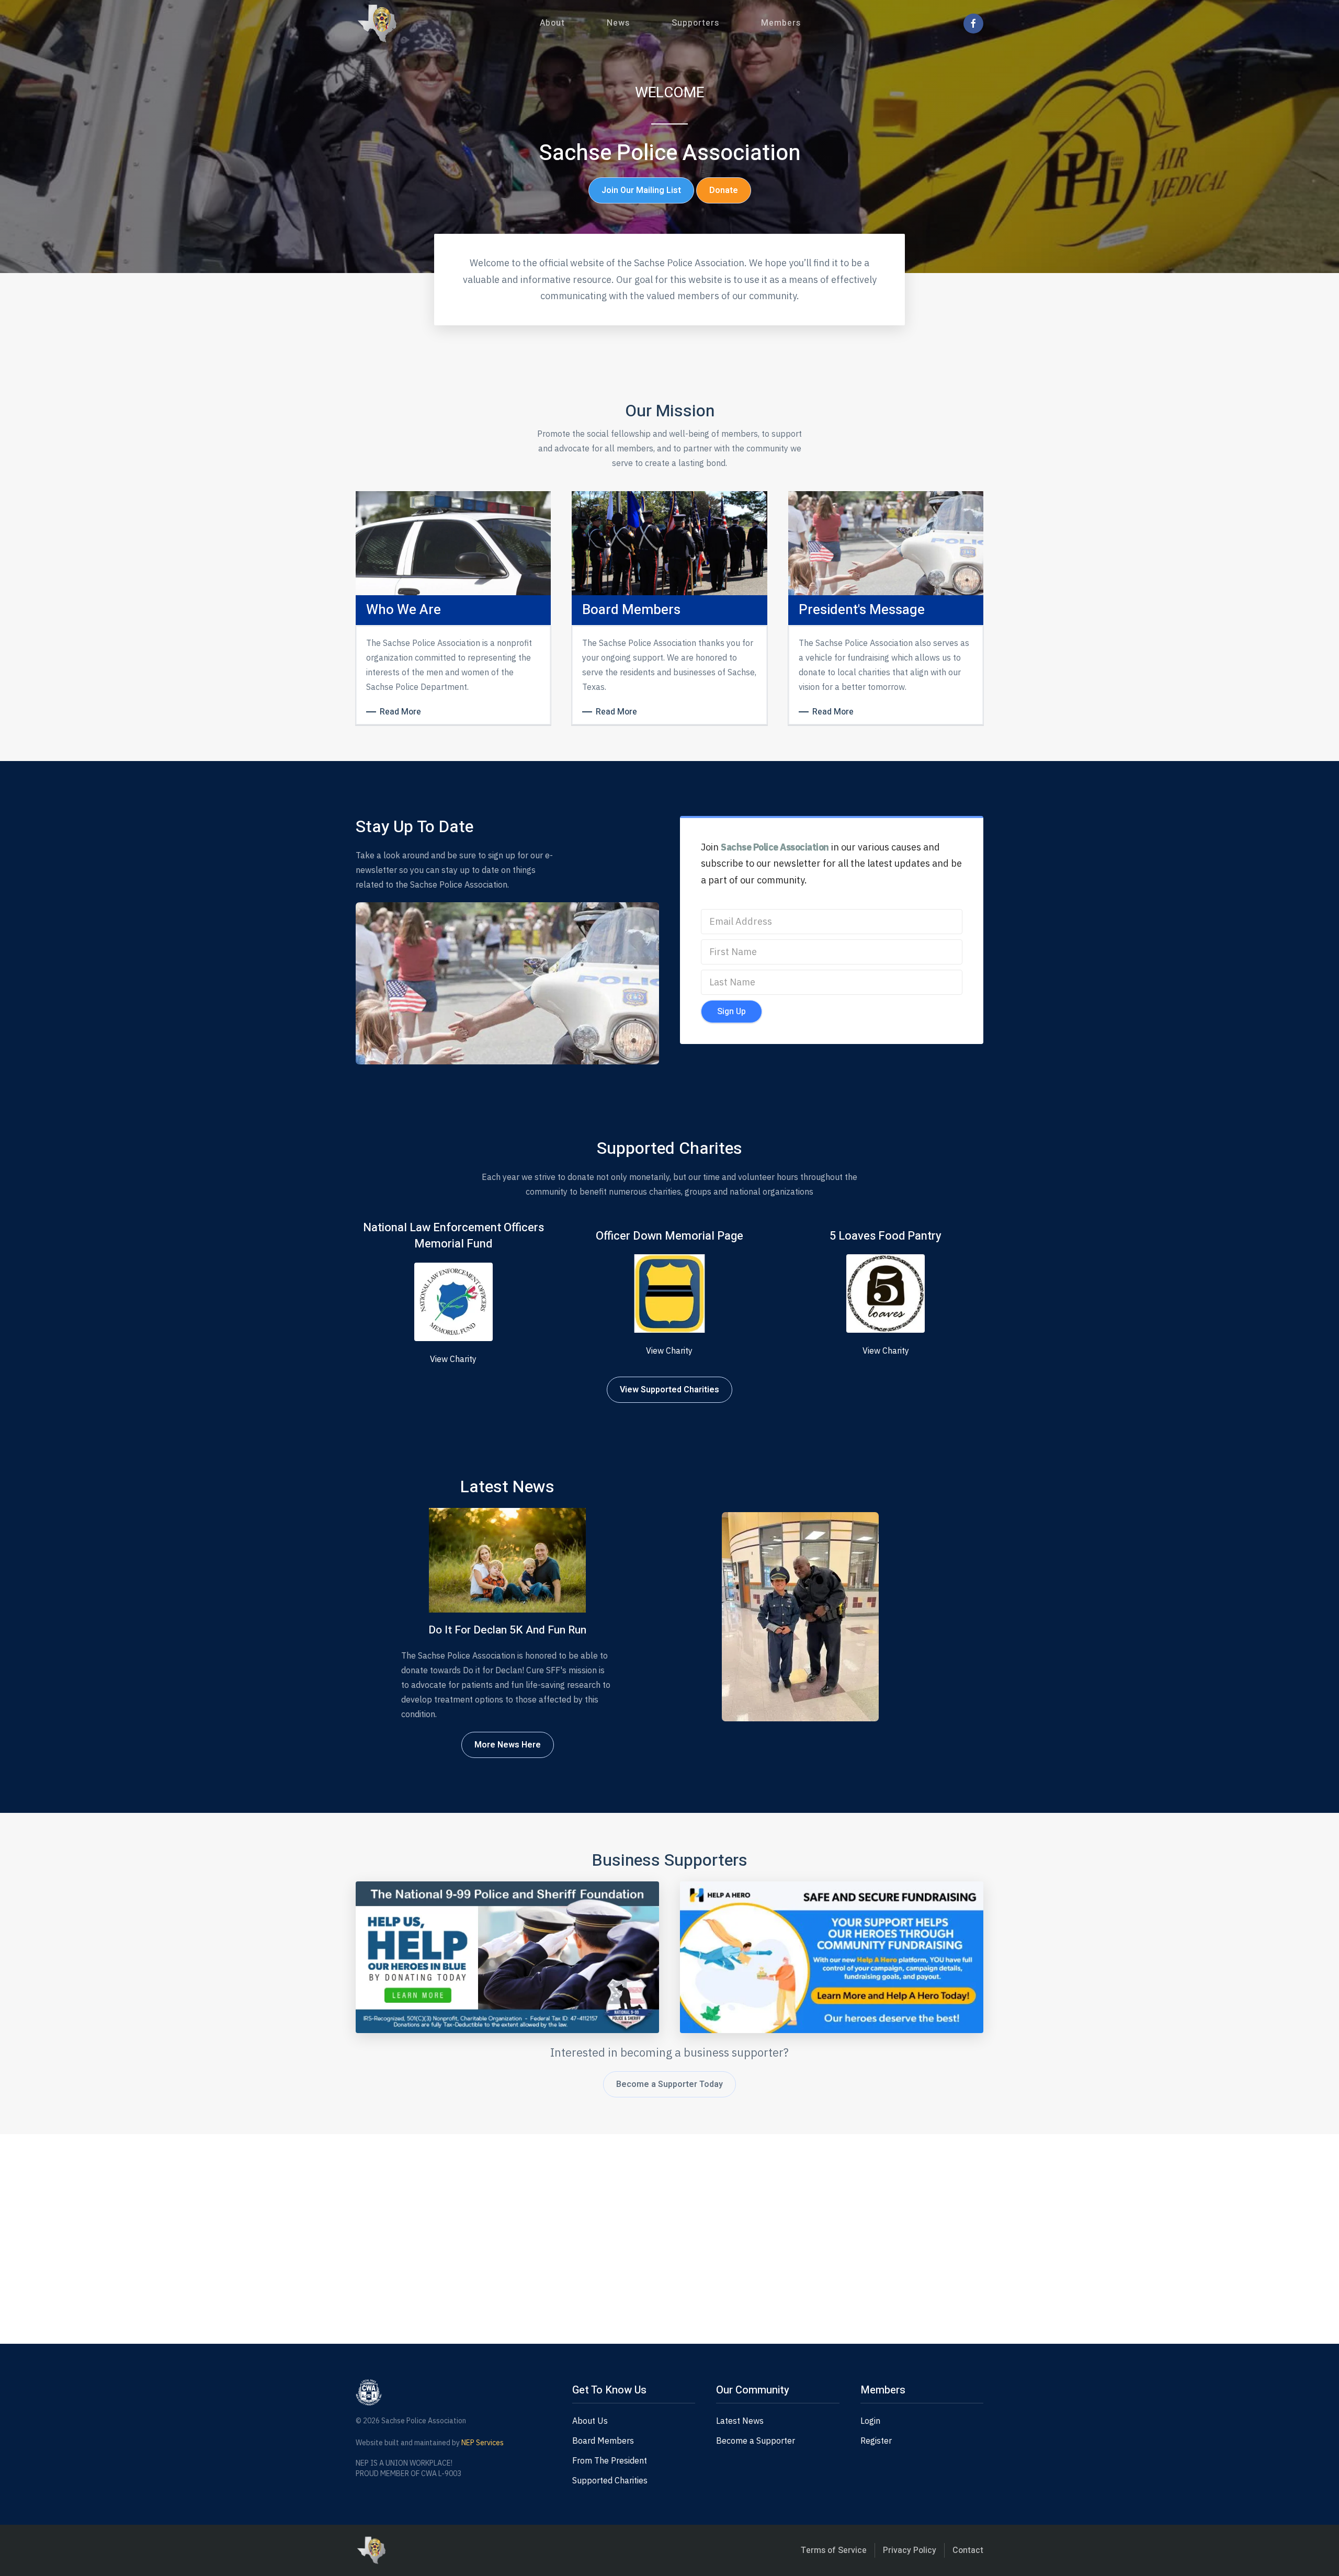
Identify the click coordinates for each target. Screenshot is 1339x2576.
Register (876, 2441)
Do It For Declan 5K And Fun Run (507, 1630)
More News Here (508, 1745)
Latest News (740, 2421)
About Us (590, 2421)
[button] (552, 23)
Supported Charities (610, 2480)
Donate (724, 190)
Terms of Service (834, 2550)
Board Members (603, 2441)
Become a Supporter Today (669, 2084)
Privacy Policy (910, 2550)
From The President (610, 2460)
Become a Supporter (756, 2441)
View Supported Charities (669, 1390)
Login (870, 2421)
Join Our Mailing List (641, 190)
